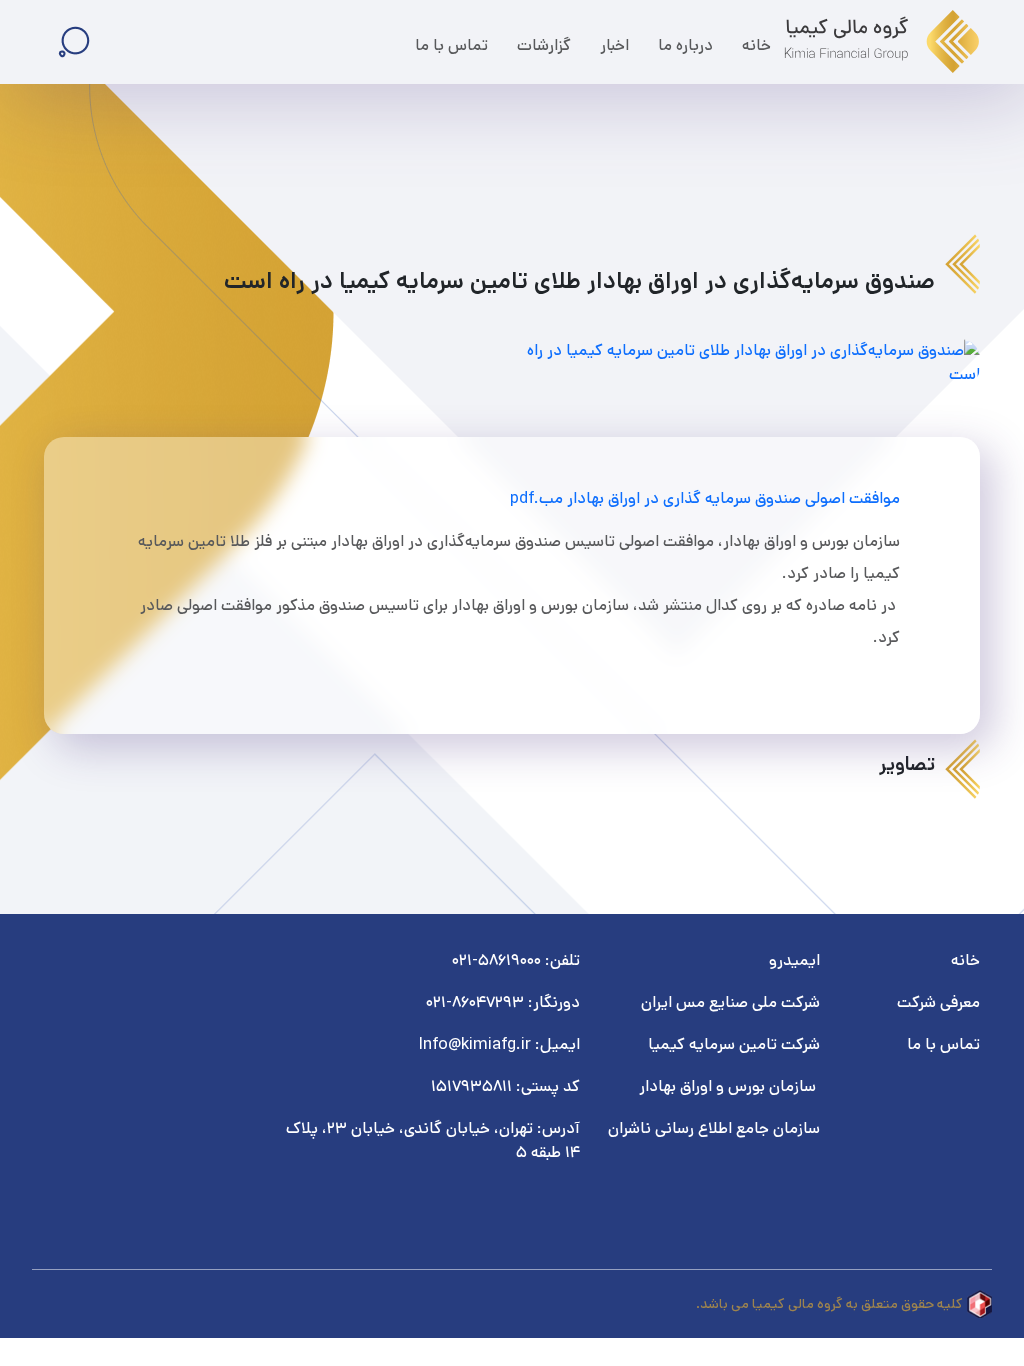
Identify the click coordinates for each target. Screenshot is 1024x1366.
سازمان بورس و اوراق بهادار (727, 1086)
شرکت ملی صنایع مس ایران (730, 1002)
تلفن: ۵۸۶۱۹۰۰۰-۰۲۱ (516, 960)
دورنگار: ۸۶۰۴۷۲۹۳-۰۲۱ (503, 1002)
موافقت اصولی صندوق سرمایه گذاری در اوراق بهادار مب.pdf (705, 498)
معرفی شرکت (938, 1002)
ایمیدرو (794, 960)
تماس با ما (943, 1044)
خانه (965, 960)
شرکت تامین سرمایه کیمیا (734, 1044)
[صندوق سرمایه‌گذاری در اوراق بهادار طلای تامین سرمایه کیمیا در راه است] (752, 362)
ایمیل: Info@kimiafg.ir (499, 1044)
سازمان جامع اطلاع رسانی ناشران (712, 1128)
